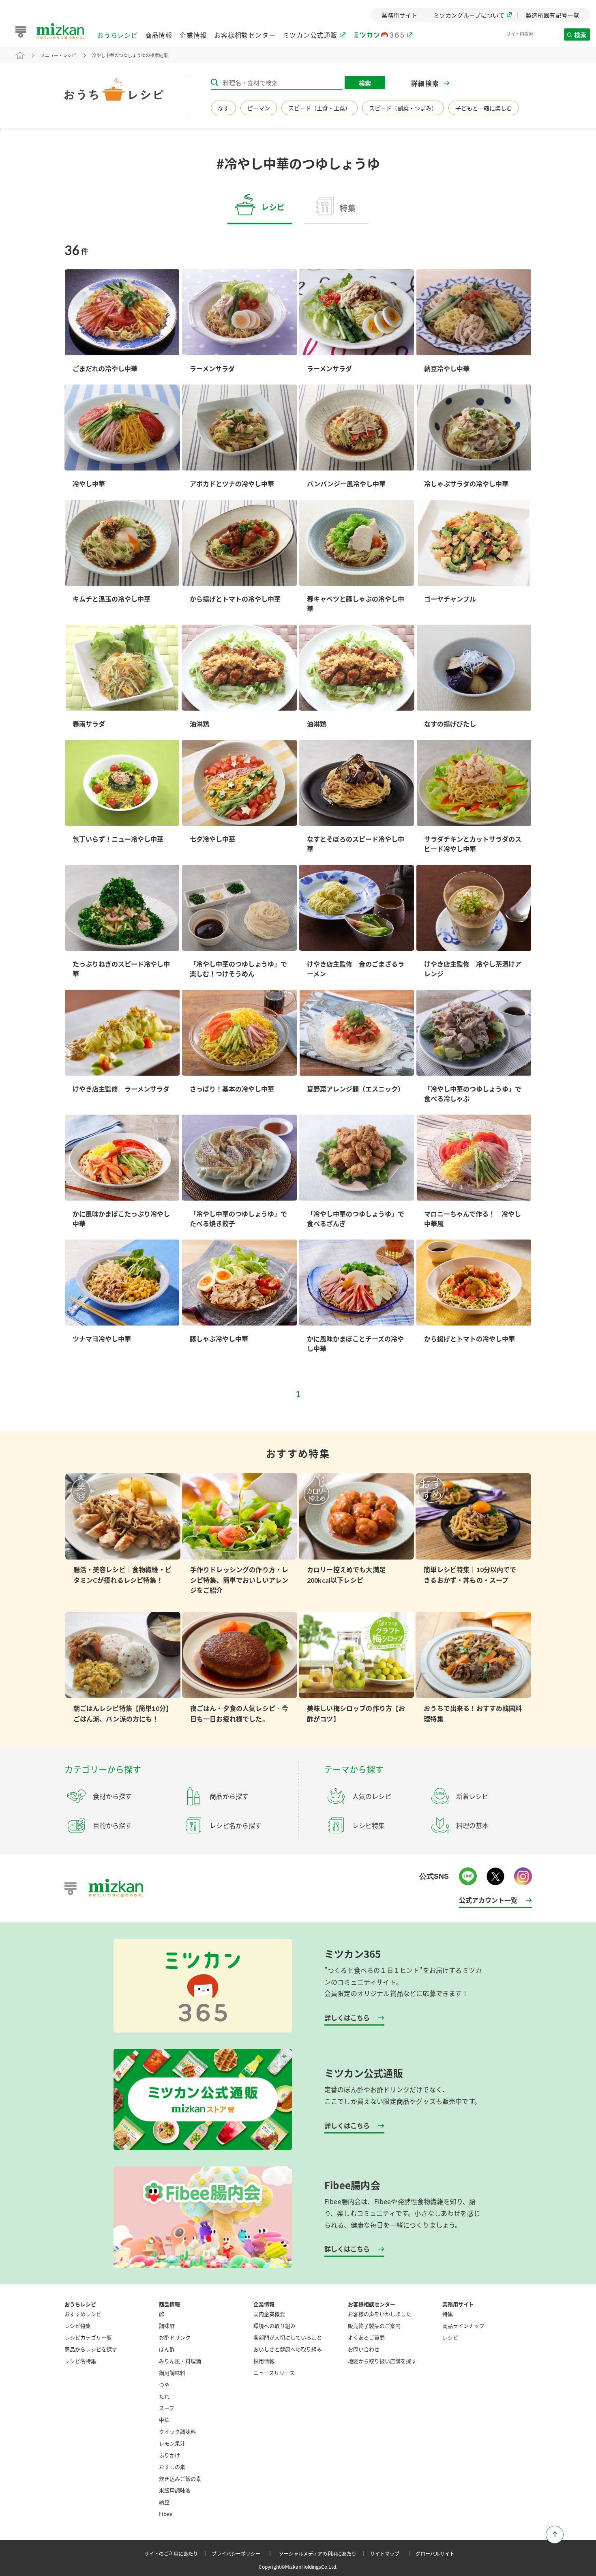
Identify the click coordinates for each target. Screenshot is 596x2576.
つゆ (164, 2384)
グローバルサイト (435, 2553)
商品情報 (159, 35)
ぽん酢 (167, 2349)
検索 (581, 35)
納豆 (164, 2502)
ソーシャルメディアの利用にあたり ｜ (324, 2553)
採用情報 (264, 2361)
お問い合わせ (364, 2349)
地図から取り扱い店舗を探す (382, 2361)
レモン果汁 (172, 2443)
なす (223, 108)
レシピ (450, 2337)
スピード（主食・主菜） (319, 108)
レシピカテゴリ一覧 (88, 2337)
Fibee (166, 2514)
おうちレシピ (117, 35)
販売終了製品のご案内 (374, 2326)
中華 (164, 2420)
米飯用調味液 (175, 2490)
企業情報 (193, 35)
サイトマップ (392, 2553)
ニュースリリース (274, 2373)
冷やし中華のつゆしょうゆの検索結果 (130, 55)
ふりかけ (169, 2455)
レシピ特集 (78, 2326)
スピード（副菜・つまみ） (403, 108)
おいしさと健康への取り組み (288, 2349)
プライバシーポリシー (243, 2553)
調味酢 (167, 2326)
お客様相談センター (245, 35)
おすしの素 (172, 2467)
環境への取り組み (274, 2326)
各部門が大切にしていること (288, 2337)
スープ (167, 2408)
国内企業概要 (269, 2314)
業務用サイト (458, 2304)
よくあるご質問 (366, 2337)
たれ (164, 2396)
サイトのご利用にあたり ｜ (177, 2553)
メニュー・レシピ (58, 55)
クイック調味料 (177, 2431)
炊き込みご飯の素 (180, 2478)
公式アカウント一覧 (488, 1900)
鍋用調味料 (172, 2373)
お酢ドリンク (175, 2337)
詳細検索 (425, 83)
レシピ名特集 (80, 2361)
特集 (448, 2314)
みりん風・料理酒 (180, 2361)
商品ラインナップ (463, 2326)
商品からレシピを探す (91, 2349)
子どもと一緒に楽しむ (484, 108)
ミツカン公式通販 (310, 35)
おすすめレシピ (83, 2314)
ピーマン (259, 108)
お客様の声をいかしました (379, 2314)
